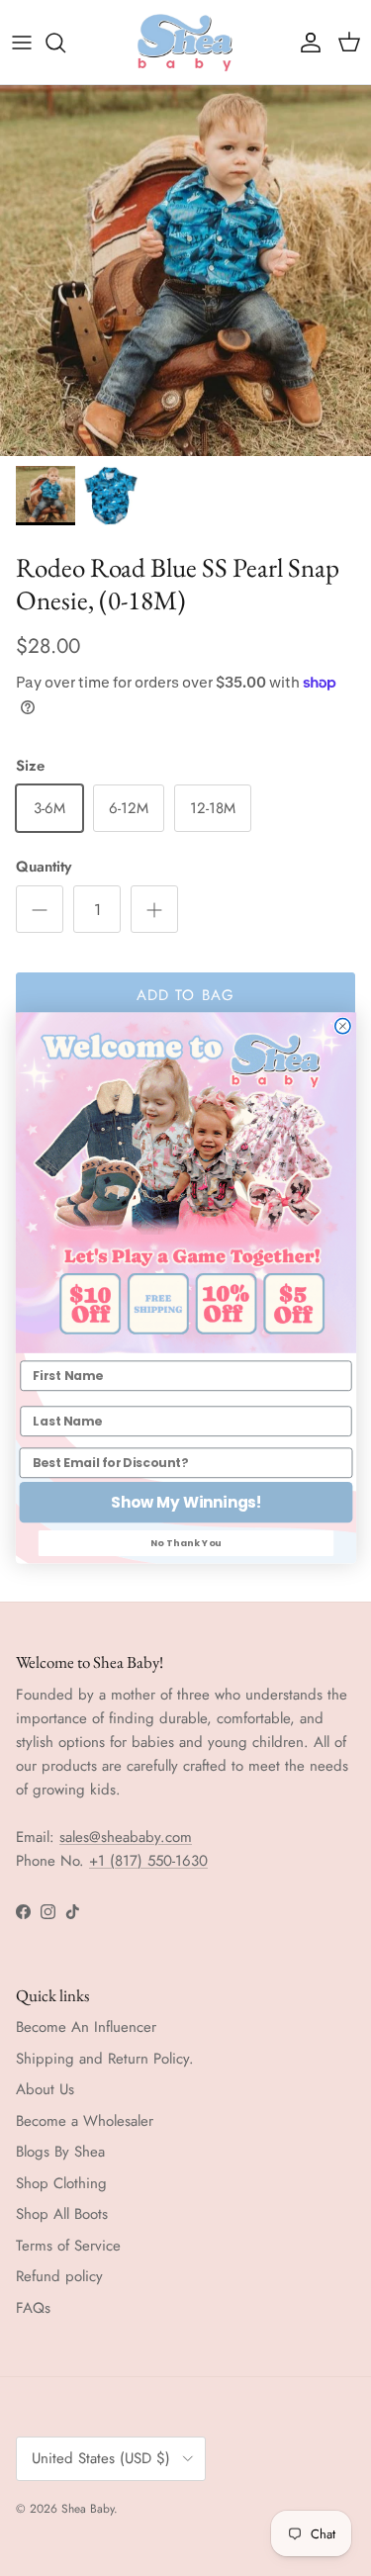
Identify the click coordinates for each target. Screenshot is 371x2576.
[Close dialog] (342, 1026)
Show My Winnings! (185, 1502)
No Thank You (185, 1543)
